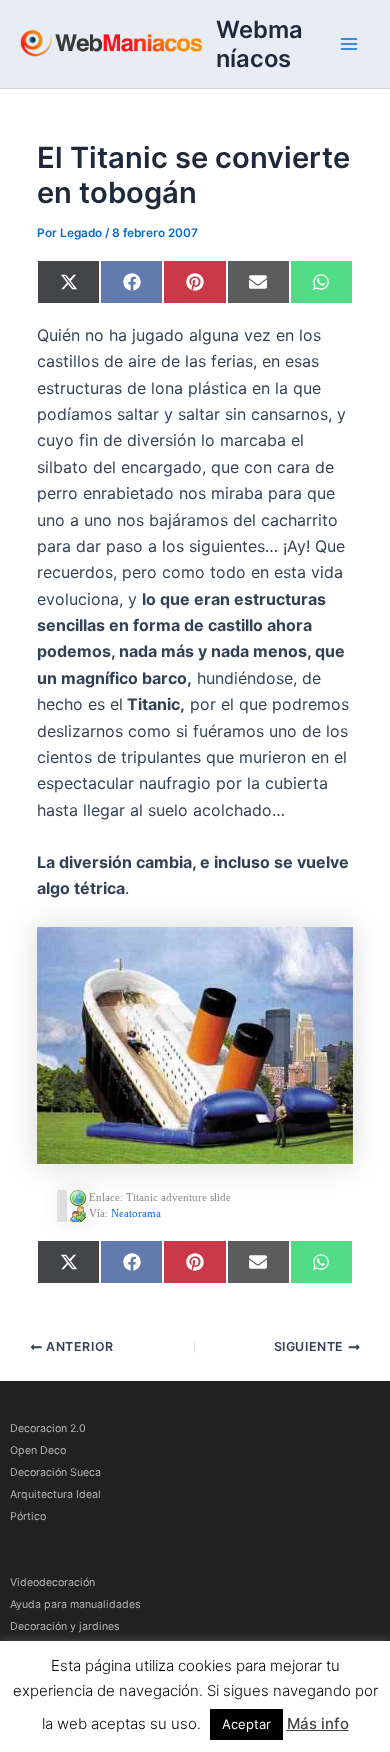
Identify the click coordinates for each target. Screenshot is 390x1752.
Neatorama (136, 1212)
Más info (318, 1723)
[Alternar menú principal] (349, 44)
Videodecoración (52, 1582)
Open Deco (38, 1450)
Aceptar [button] (246, 1724)
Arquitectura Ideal (55, 1494)
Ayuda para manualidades (75, 1604)
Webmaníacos (259, 44)
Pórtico (28, 1516)
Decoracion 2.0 (48, 1428)
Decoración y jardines (65, 1626)
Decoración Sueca (55, 1472)
